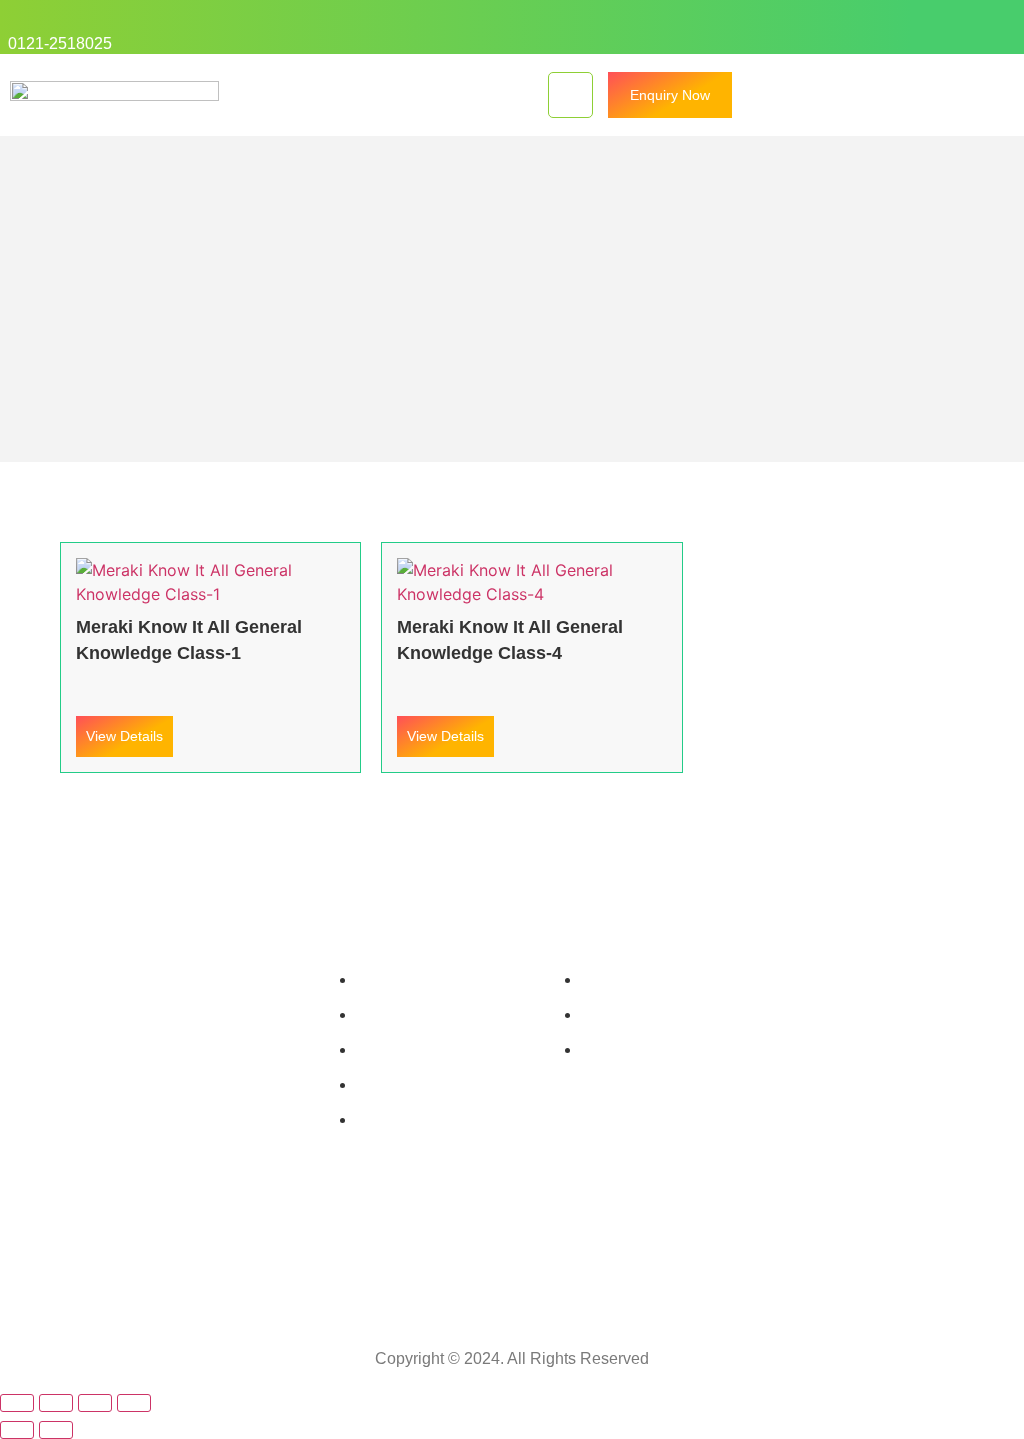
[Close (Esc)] (134, 1403)
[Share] (95, 1403)
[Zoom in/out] (17, 1403)
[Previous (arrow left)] (17, 1430)
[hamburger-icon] (570, 95)
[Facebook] (882, 27)
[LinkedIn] (921, 27)
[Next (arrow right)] (56, 1430)
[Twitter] (843, 27)
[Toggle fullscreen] (56, 1403)
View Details (124, 736)
